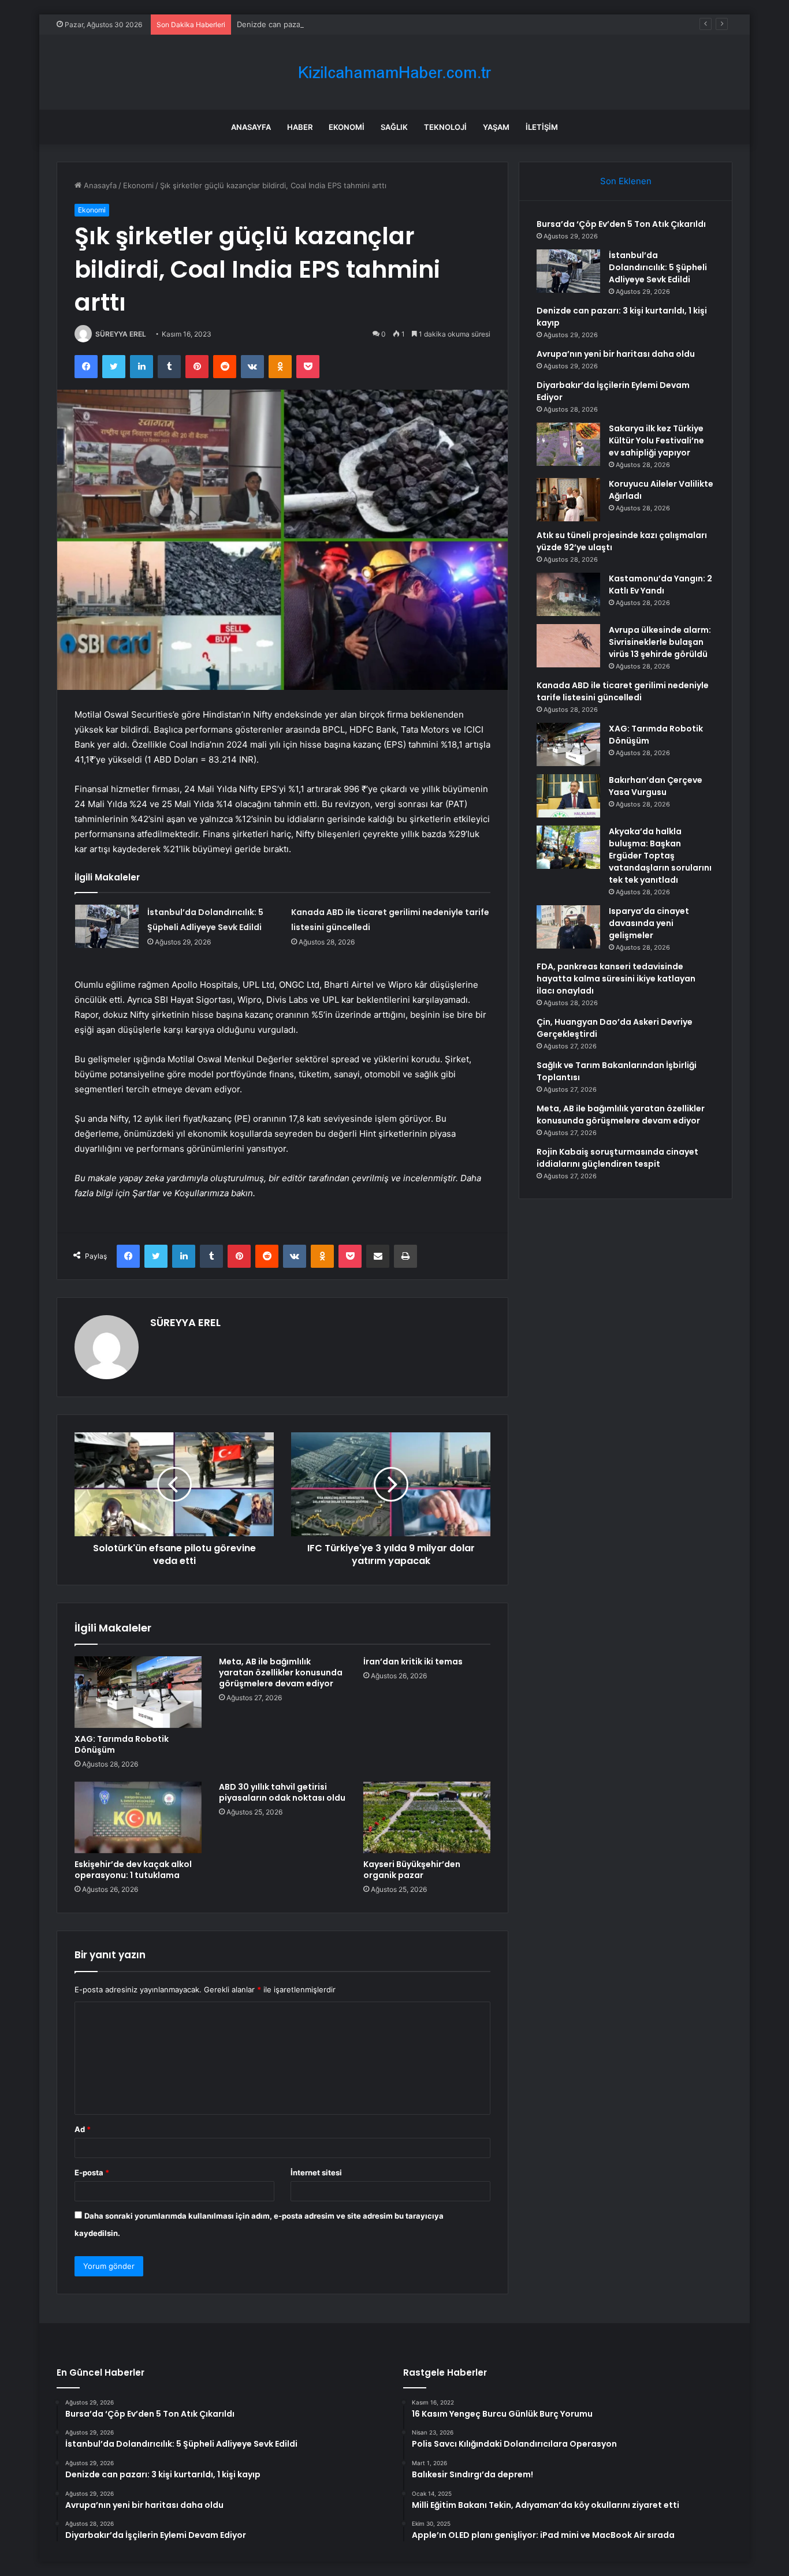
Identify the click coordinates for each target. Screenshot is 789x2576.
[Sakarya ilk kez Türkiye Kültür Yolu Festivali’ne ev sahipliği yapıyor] (568, 444)
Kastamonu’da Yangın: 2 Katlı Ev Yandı (660, 585)
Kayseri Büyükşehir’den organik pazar (412, 1870)
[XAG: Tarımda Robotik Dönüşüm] (138, 1692)
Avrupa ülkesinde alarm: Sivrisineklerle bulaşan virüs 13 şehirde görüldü (660, 642)
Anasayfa (251, 127)
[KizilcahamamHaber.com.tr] (394, 72)
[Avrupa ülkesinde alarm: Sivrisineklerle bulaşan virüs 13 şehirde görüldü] (568, 646)
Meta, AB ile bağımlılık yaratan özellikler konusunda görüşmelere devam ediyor (281, 1672)
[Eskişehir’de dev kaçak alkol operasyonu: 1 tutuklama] (138, 1817)
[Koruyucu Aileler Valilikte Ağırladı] (568, 500)
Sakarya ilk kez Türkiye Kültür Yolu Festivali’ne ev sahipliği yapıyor (656, 440)
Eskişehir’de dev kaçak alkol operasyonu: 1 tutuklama (133, 1870)
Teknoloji (445, 127)
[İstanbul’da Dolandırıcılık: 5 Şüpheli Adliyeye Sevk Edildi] (107, 926)
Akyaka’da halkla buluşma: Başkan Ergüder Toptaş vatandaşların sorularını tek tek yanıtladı (660, 856)
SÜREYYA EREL (121, 334)
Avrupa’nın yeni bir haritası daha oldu (616, 354)
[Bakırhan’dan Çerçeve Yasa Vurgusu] (568, 796)
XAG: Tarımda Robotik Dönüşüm (122, 1744)
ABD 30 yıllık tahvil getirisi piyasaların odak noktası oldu (282, 1792)
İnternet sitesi (316, 2172)
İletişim (542, 127)
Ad (83, 2129)
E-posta (92, 2172)
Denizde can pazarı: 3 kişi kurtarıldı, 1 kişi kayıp (321, 24)
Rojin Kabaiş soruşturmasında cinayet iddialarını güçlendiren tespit (617, 1158)
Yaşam (496, 127)
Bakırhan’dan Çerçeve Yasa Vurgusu (656, 786)
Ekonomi (347, 127)
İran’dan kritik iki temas (413, 1662)
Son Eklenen (626, 181)
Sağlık (394, 127)
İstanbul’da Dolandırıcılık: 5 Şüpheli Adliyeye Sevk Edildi (658, 267)
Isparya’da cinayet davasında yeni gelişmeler (649, 923)
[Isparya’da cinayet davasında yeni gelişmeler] (568, 927)
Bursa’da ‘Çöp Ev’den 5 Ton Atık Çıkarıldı (621, 224)
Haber (300, 127)
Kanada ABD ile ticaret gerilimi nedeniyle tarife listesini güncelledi (623, 691)
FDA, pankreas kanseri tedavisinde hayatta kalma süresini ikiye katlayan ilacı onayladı (616, 979)
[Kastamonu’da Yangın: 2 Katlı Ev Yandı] (568, 594)
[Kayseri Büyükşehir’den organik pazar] (427, 1817)
